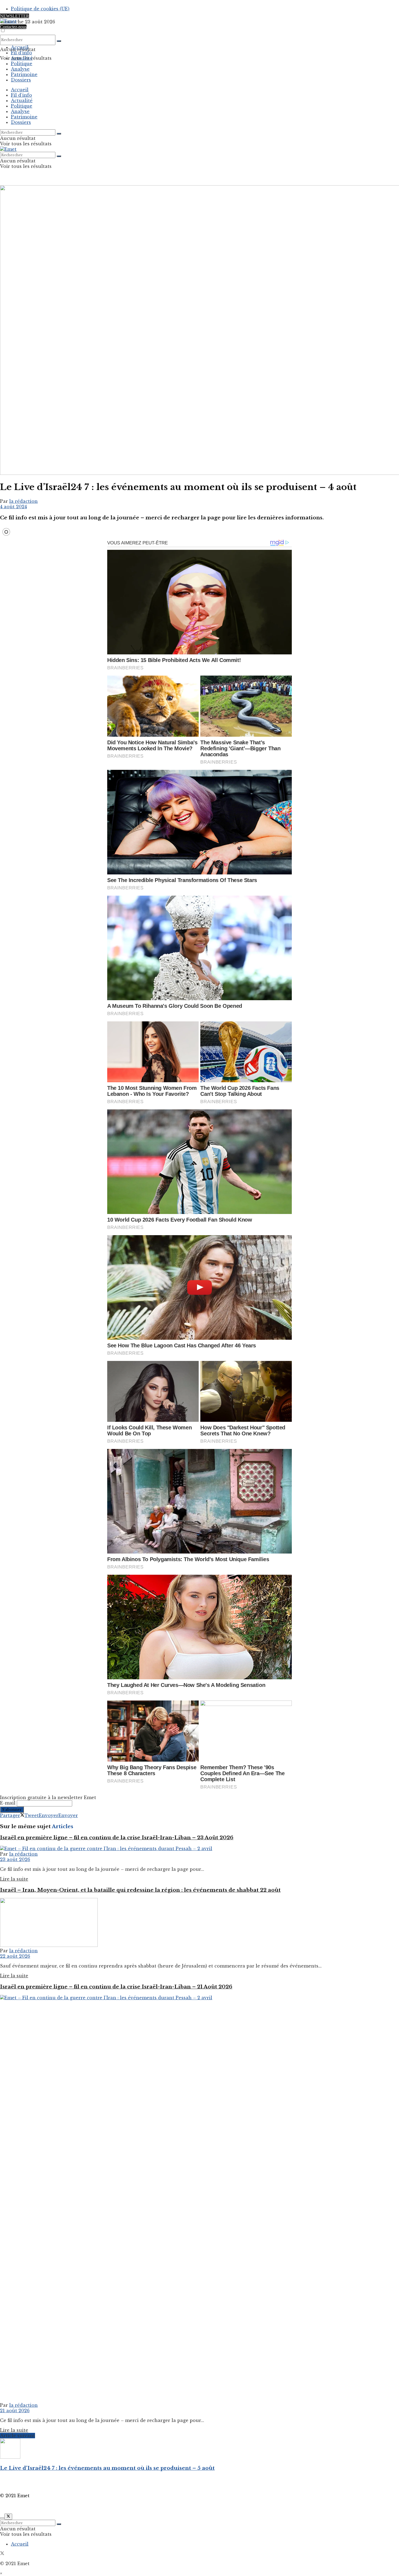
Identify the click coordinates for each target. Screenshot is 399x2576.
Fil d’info (21, 53)
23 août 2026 (15, 1859)
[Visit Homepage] (8, 21)
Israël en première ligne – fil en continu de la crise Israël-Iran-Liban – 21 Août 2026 (116, 1987)
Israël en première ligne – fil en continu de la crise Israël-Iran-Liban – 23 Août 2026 (117, 1838)
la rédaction (23, 501)
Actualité (22, 58)
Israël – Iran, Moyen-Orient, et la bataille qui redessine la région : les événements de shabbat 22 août (140, 1890)
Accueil (20, 47)
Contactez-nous (13, 27)
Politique (22, 64)
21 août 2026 (15, 2411)
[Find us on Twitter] (2, 2554)
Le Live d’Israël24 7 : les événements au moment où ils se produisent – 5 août (107, 2468)
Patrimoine (24, 74)
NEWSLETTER (15, 16)
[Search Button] (59, 41)
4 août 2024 (13, 507)
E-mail (8, 1803)
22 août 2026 (15, 1956)
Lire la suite (14, 1879)
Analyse (20, 69)
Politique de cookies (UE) (40, 9)
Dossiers (21, 80)
